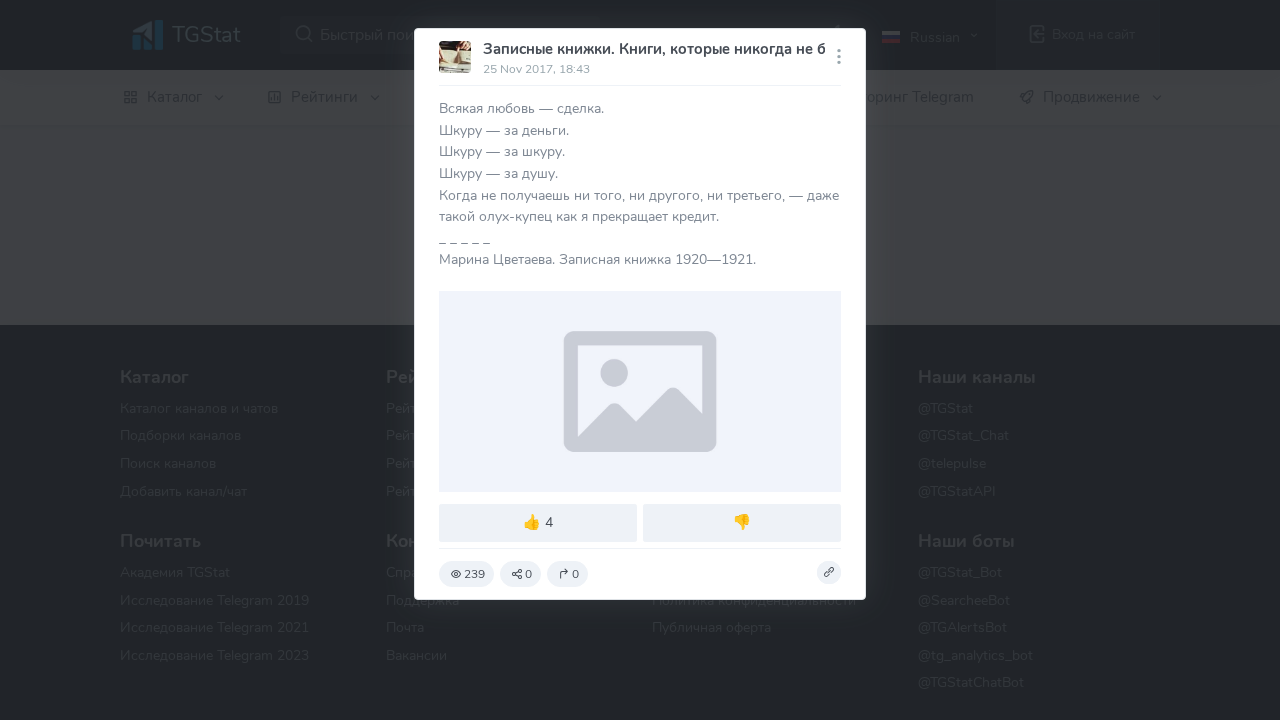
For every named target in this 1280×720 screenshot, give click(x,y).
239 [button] (474, 574)
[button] (829, 573)
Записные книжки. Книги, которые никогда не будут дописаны (707, 49)
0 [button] (528, 574)
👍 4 (538, 522)
